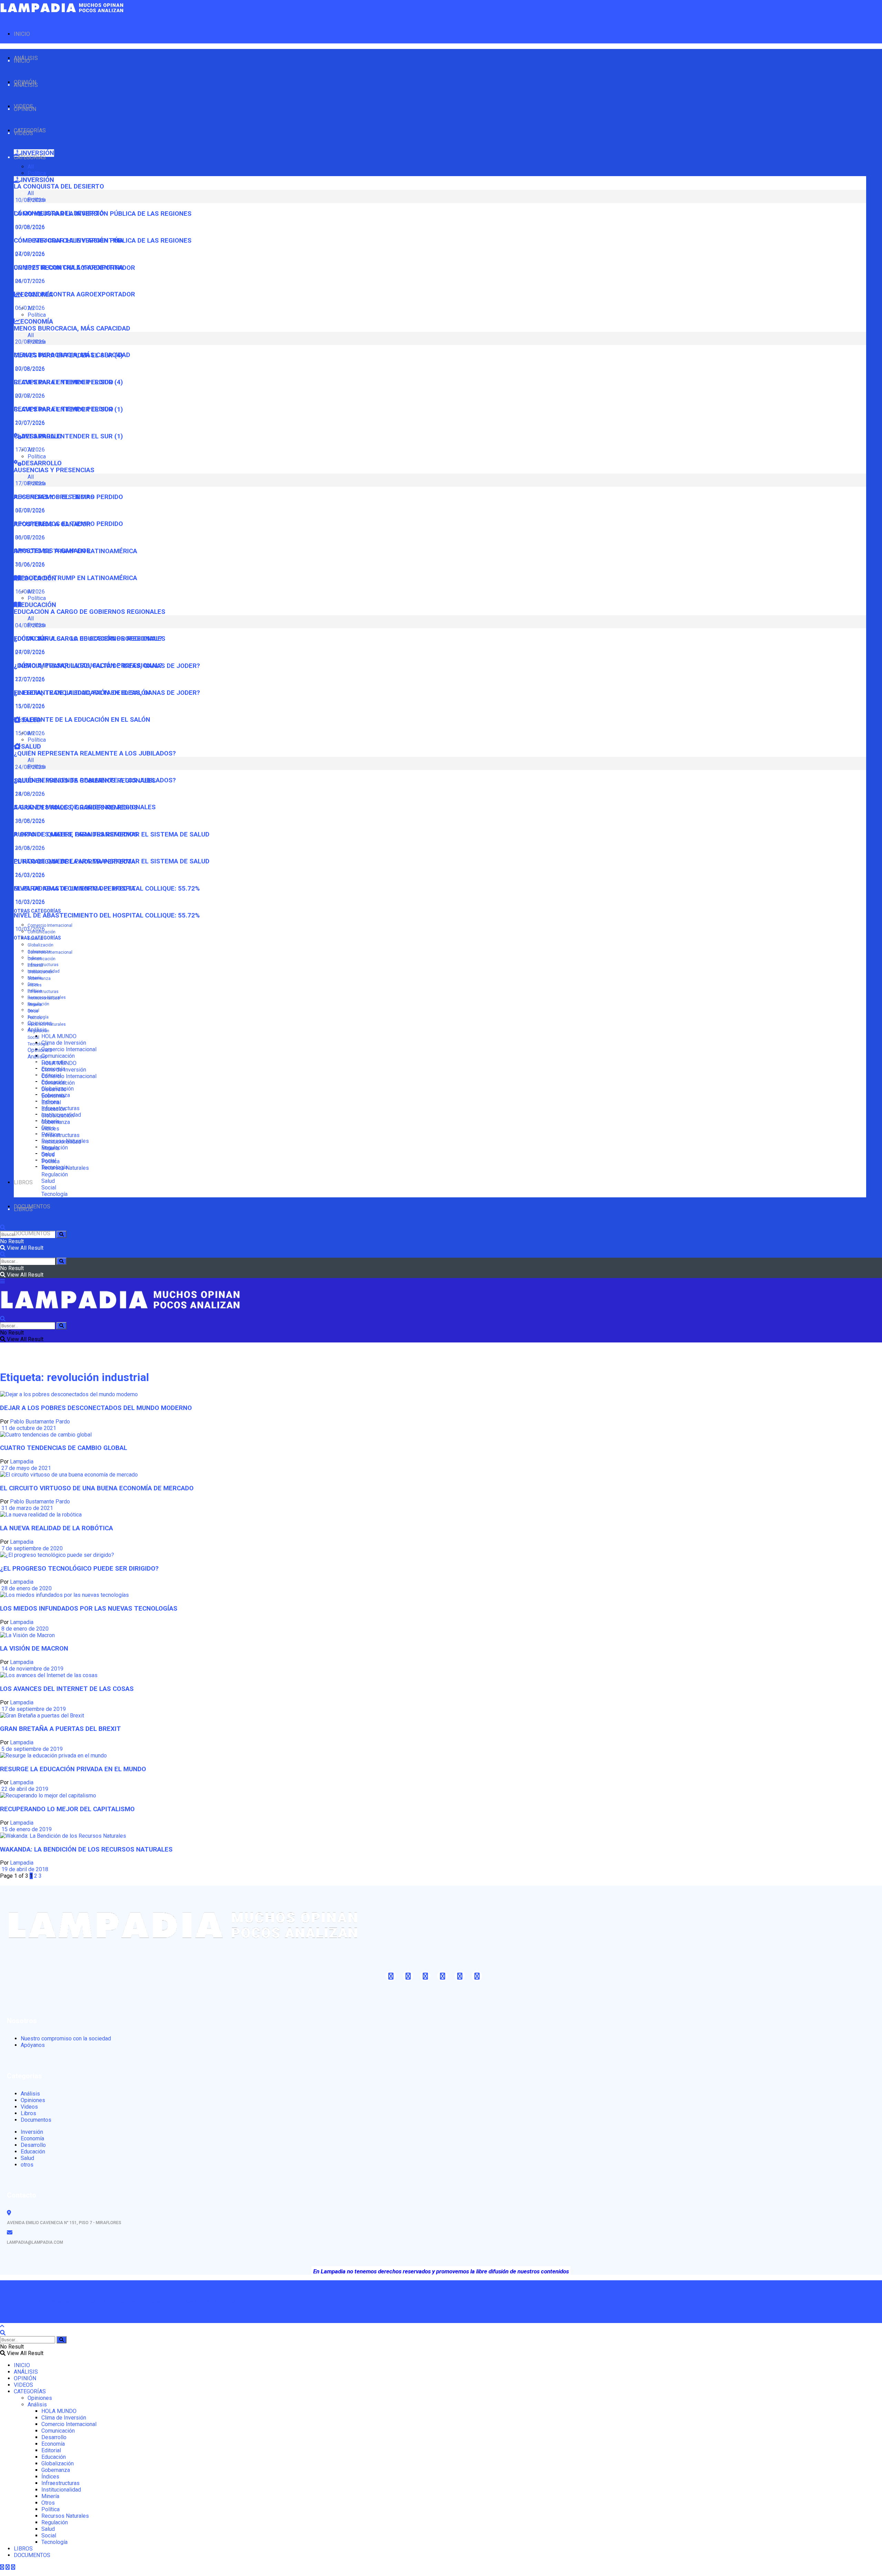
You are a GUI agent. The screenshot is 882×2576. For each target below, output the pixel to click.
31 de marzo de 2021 (27, 1508)
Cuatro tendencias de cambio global (64, 1448)
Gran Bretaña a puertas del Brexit (60, 1729)
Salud (48, 1181)
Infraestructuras (43, 965)
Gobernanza (39, 978)
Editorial (35, 965)
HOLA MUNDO (59, 1036)
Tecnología (38, 1044)
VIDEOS (23, 133)
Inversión (32, 2132)
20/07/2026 (29, 423)
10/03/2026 (29, 929)
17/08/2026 (29, 510)
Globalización (40, 945)
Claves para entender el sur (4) (68, 382)
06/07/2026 (29, 537)
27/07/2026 (29, 679)
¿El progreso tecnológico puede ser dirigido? (79, 1569)
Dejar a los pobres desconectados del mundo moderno (96, 1408)
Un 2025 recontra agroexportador (74, 294)
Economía (53, 1096)
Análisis (37, 1057)
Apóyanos (33, 2045)
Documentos (36, 2120)
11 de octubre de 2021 (28, 1428)
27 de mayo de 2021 (25, 1468)
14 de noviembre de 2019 (32, 1669)
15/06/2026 (29, 733)
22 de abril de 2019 (24, 1789)
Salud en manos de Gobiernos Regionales (85, 807)
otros (27, 2165)
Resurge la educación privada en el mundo (73, 1769)
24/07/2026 (29, 281)
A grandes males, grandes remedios (76, 834)
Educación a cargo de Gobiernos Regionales (90, 612)
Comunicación (58, 1056)
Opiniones (40, 1050)
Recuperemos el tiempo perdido (68, 524)
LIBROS (23, 1182)
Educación (54, 1109)
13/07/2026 (29, 706)
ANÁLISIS (26, 85)
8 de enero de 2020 (24, 1629)
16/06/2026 (29, 592)
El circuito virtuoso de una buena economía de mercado (97, 1488)
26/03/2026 (29, 875)
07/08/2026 (29, 254)
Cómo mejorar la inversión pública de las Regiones (103, 241)
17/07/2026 (29, 450)
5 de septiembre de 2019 (31, 1749)
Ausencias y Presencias (54, 470)
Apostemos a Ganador (52, 551)
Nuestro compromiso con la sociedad (66, 2039)
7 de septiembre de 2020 (31, 1548)
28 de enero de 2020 (26, 1588)
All (31, 167)
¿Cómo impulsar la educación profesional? (88, 666)
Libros (28, 2113)
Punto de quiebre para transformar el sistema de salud (112, 861)
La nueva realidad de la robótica (57, 1528)
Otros (33, 1011)
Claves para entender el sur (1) (68, 436)
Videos (29, 2107)
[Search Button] (61, 1234)
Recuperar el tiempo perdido (64, 409)
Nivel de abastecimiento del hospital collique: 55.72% (107, 915)
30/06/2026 (29, 564)
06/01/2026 (29, 308)
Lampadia (22, 1462)
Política (37, 173)
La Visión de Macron (34, 1649)
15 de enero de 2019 (26, 1829)
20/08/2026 (29, 369)
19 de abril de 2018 (24, 1869)
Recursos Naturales (47, 1024)
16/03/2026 (29, 902)
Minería (35, 1005)
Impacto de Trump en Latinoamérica (75, 578)
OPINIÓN (25, 109)
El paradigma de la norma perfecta (75, 889)
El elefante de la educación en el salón (82, 720)
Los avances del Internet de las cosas (67, 1689)
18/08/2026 (29, 821)
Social (33, 1037)
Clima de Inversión (64, 1043)
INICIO (22, 34)
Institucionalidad (44, 998)
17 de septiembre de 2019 (33, 1709)
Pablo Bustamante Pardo (40, 1422)
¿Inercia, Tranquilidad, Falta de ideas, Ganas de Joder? (107, 693)
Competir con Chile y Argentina (69, 267)
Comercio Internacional (50, 925)
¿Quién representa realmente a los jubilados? (95, 753)
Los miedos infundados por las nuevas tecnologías (89, 1609)
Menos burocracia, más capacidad (72, 328)
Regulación (38, 1031)
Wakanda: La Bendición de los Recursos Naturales (86, 1849)
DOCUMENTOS (32, 1233)
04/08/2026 (29, 652)
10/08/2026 (29, 227)
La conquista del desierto (59, 186)
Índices (35, 985)
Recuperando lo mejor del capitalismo (67, 1809)
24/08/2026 (29, 794)
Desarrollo (54, 1089)
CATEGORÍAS (30, 157)
